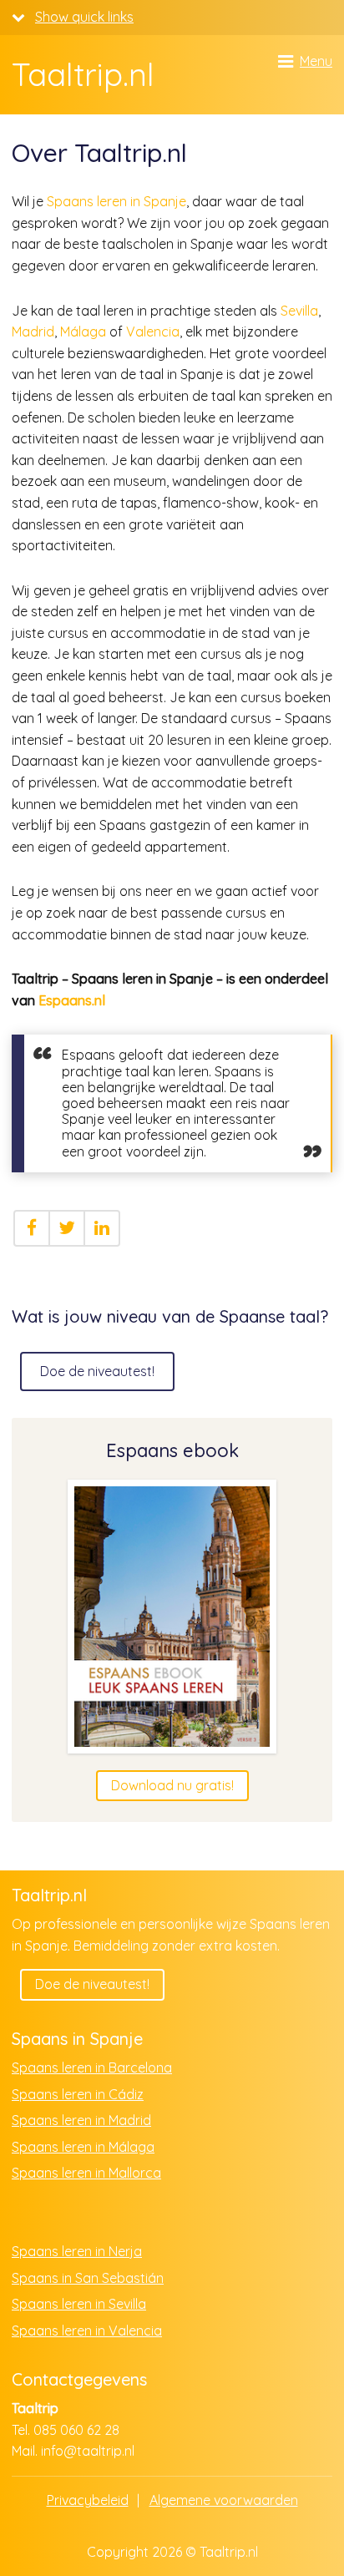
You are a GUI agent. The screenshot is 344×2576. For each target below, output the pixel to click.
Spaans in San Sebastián (88, 2278)
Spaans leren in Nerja (77, 2251)
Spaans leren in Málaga (83, 2147)
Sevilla (299, 311)
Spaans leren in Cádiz (78, 2094)
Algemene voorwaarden (224, 2500)
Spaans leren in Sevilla (79, 2304)
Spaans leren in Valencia (87, 2331)
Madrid (33, 331)
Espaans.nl (72, 1000)
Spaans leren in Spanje (116, 201)
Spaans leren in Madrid (81, 2120)
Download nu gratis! (172, 1785)
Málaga (83, 331)
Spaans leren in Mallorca (86, 2173)
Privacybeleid (88, 2500)
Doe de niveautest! (97, 1371)
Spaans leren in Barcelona (92, 2067)
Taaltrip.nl (83, 75)
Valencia (153, 331)
